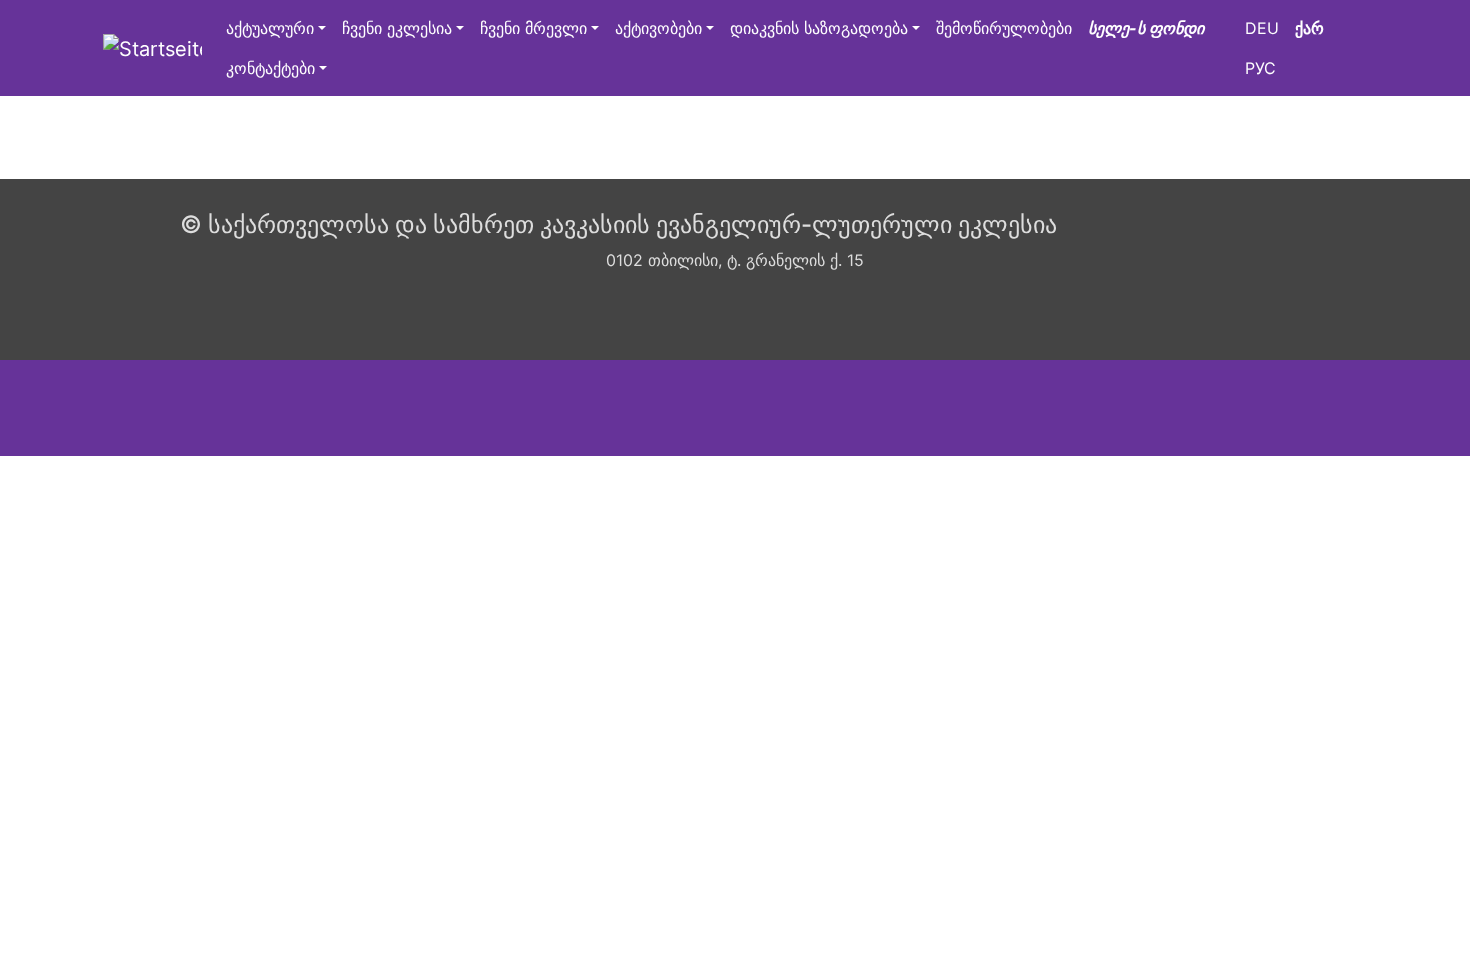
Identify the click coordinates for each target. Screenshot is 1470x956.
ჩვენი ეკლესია (397, 28)
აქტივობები (658, 28)
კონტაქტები (270, 68)
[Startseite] (152, 48)
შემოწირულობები (1004, 28)
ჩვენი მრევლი (533, 28)
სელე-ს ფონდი (1146, 28)
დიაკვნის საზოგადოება (819, 28)
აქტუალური (270, 28)
